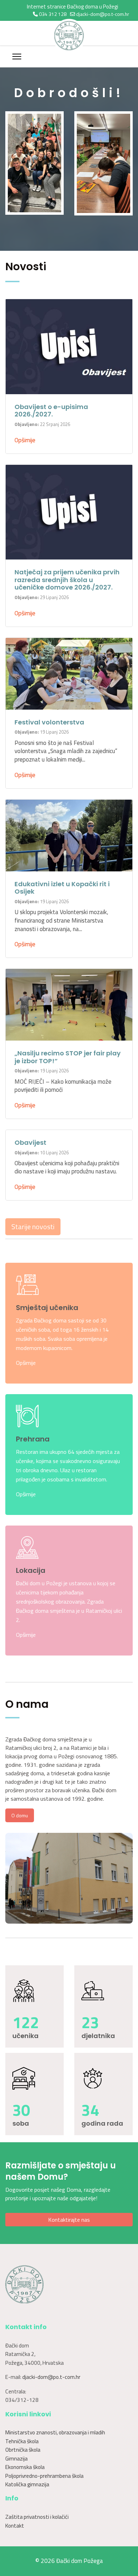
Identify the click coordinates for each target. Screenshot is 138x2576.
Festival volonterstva (49, 722)
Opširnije (25, 440)
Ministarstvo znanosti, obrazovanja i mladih (55, 2432)
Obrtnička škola (23, 2450)
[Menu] (17, 57)
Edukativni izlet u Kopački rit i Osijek (62, 888)
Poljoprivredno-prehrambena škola (44, 2476)
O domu (20, 1815)
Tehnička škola (22, 2441)
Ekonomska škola (25, 2467)
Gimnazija (16, 2459)
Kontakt (15, 2526)
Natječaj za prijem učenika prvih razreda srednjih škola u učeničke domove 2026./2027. (67, 580)
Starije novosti (33, 1227)
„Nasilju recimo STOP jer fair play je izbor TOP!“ (68, 1057)
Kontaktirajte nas (69, 2220)
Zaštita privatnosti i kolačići (37, 2517)
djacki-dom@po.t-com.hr (103, 14)
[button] (16, 674)
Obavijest (30, 1142)
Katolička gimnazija (27, 2484)
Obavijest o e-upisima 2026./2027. (51, 411)
